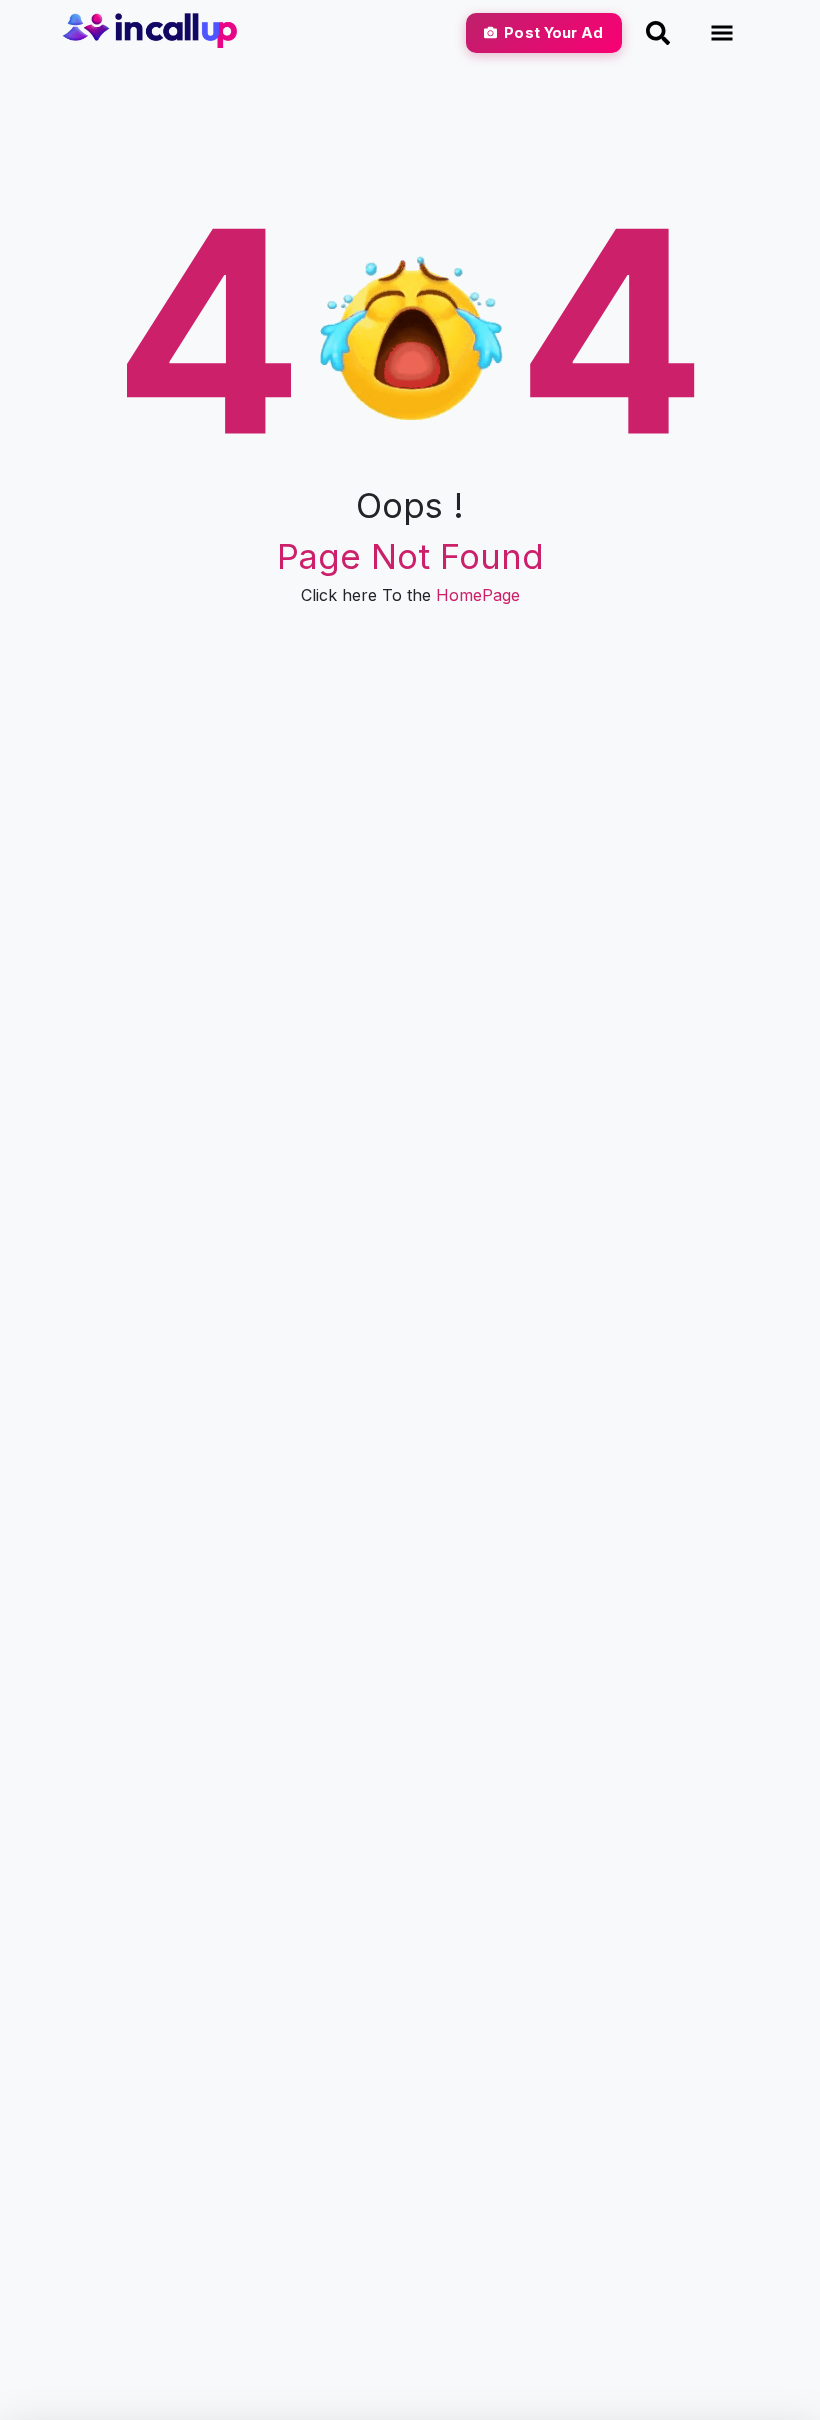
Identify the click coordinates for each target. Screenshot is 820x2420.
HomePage (478, 595)
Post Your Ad (553, 32)
